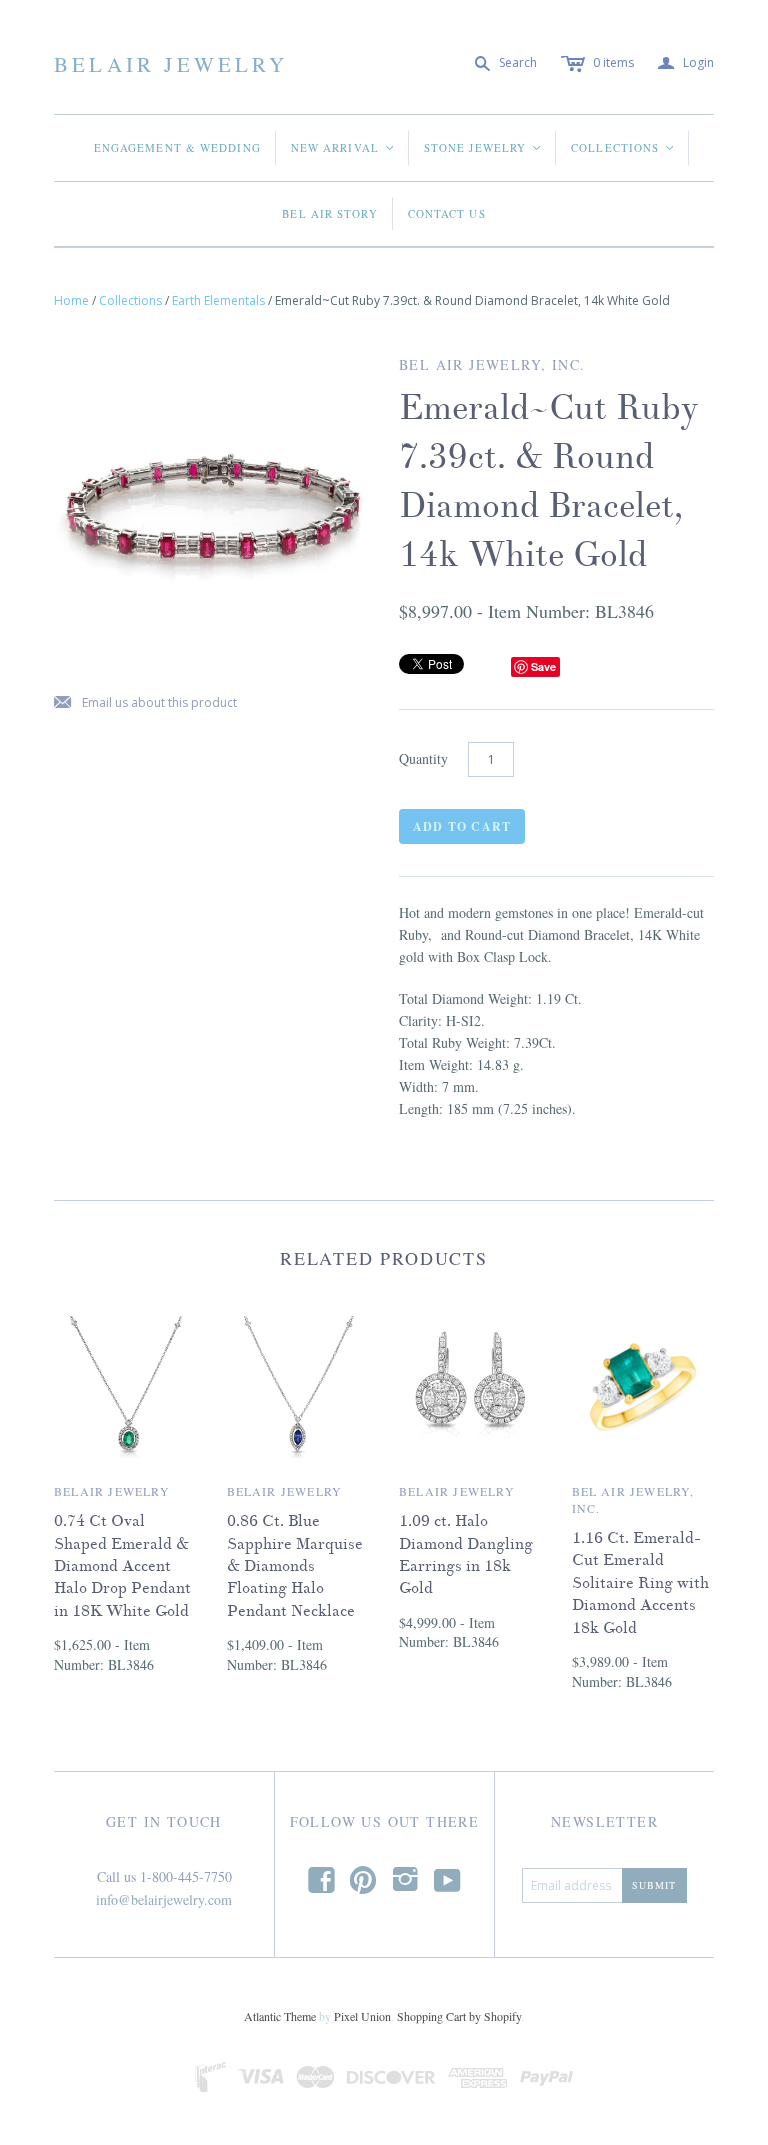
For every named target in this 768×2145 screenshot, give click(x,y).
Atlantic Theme (280, 2016)
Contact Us (447, 213)
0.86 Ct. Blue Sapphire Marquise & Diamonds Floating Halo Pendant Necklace (295, 1566)
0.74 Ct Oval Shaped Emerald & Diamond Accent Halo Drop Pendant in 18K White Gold (122, 1566)
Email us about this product (145, 703)
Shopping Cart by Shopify (459, 2016)
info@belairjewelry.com (164, 1899)
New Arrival (343, 147)
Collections (623, 147)
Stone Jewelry (483, 147)
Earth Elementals (218, 300)
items (613, 62)
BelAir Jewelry (171, 64)
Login (686, 63)
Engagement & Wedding (177, 147)
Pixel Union (362, 2016)
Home (71, 300)
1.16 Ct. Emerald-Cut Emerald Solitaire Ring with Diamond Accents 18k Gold (640, 1583)
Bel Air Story (329, 213)
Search (518, 62)
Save (543, 666)
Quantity (423, 758)
